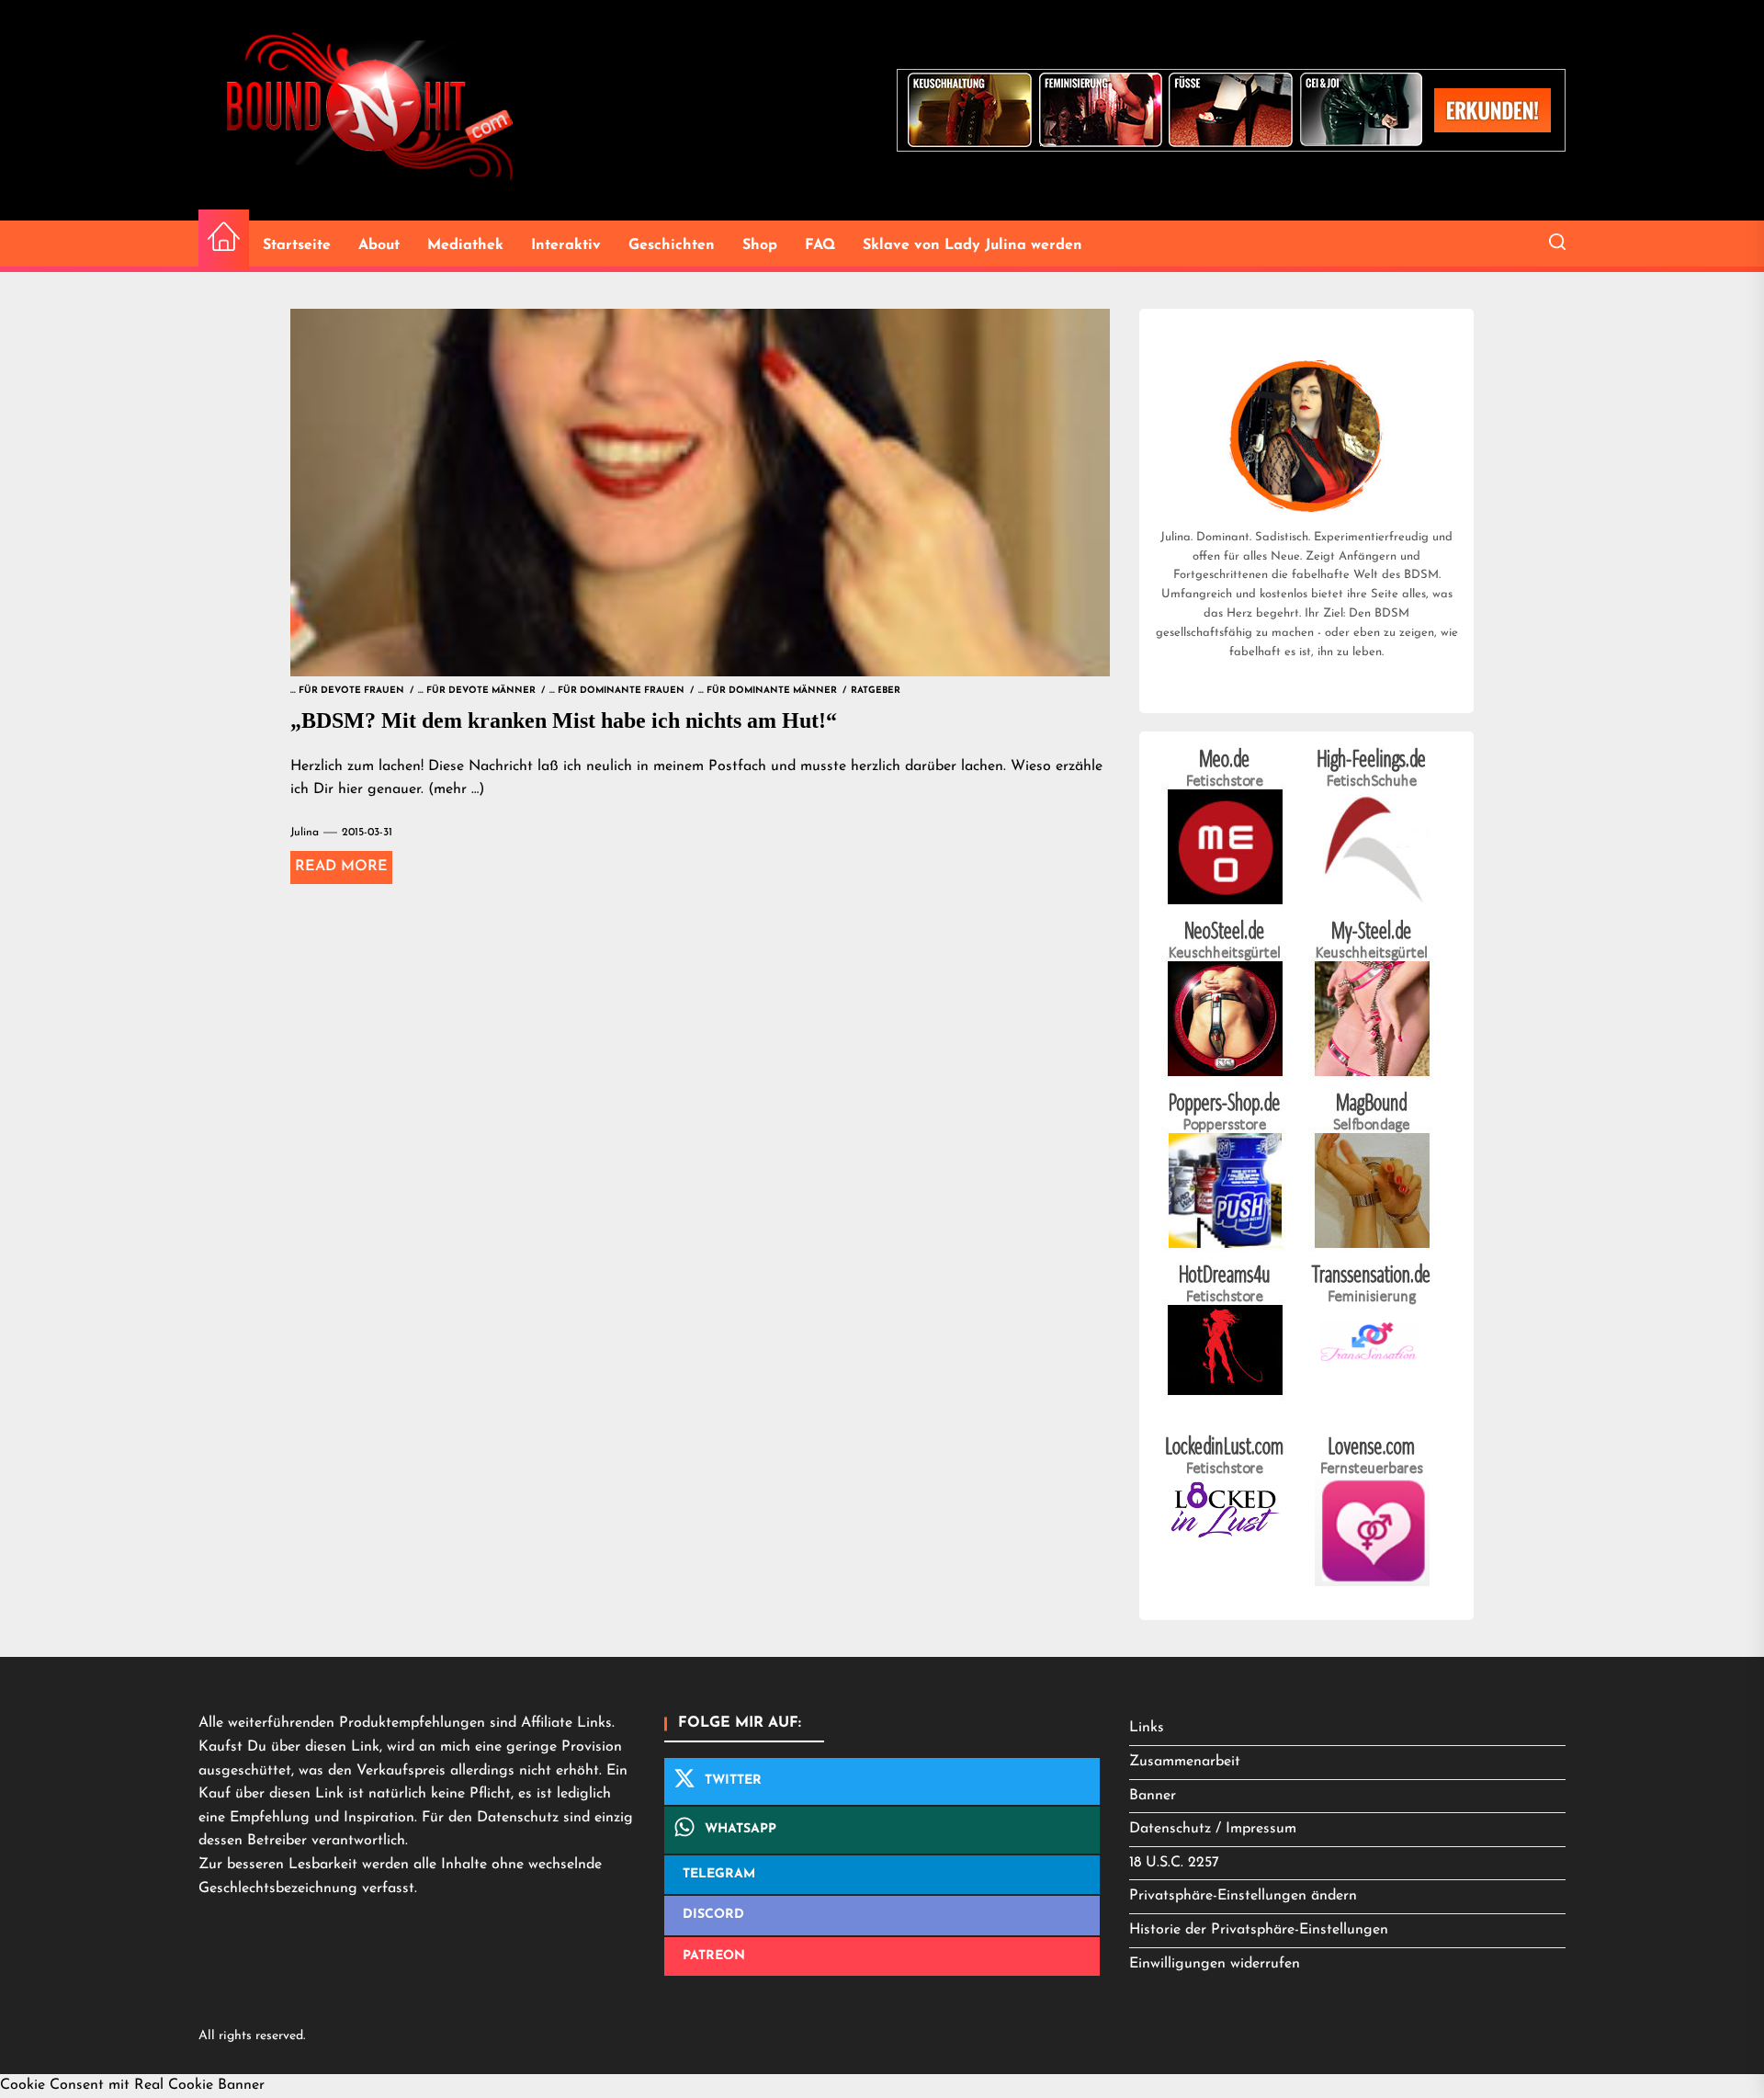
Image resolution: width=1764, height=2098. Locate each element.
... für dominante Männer (768, 691)
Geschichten (672, 245)
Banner (1153, 1796)
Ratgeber (876, 691)
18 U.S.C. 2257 (1174, 1863)
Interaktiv (566, 245)
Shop (760, 245)
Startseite (297, 245)
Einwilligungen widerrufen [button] (1215, 1964)
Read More (341, 867)
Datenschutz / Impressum (1213, 1829)
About (379, 245)
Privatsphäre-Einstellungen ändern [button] (1243, 1896)
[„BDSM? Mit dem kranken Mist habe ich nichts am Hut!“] (700, 493)
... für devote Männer (477, 691)
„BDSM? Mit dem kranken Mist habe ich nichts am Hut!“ (564, 720)
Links (1147, 1728)
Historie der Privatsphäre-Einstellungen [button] (1259, 1930)
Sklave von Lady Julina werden (972, 245)
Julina (305, 833)
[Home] (224, 239)
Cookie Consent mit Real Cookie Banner (132, 2085)
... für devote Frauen (347, 691)
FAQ (820, 245)
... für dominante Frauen (617, 691)
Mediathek (465, 245)
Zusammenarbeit (1185, 1762)
